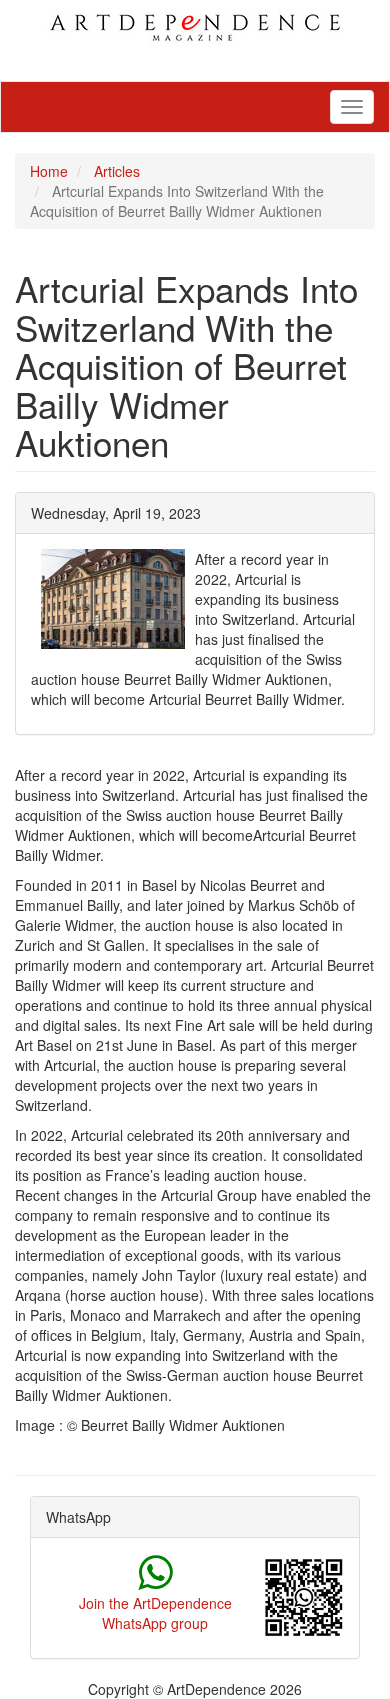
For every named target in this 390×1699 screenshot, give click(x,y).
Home (49, 171)
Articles (117, 171)
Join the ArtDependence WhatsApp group (155, 1613)
